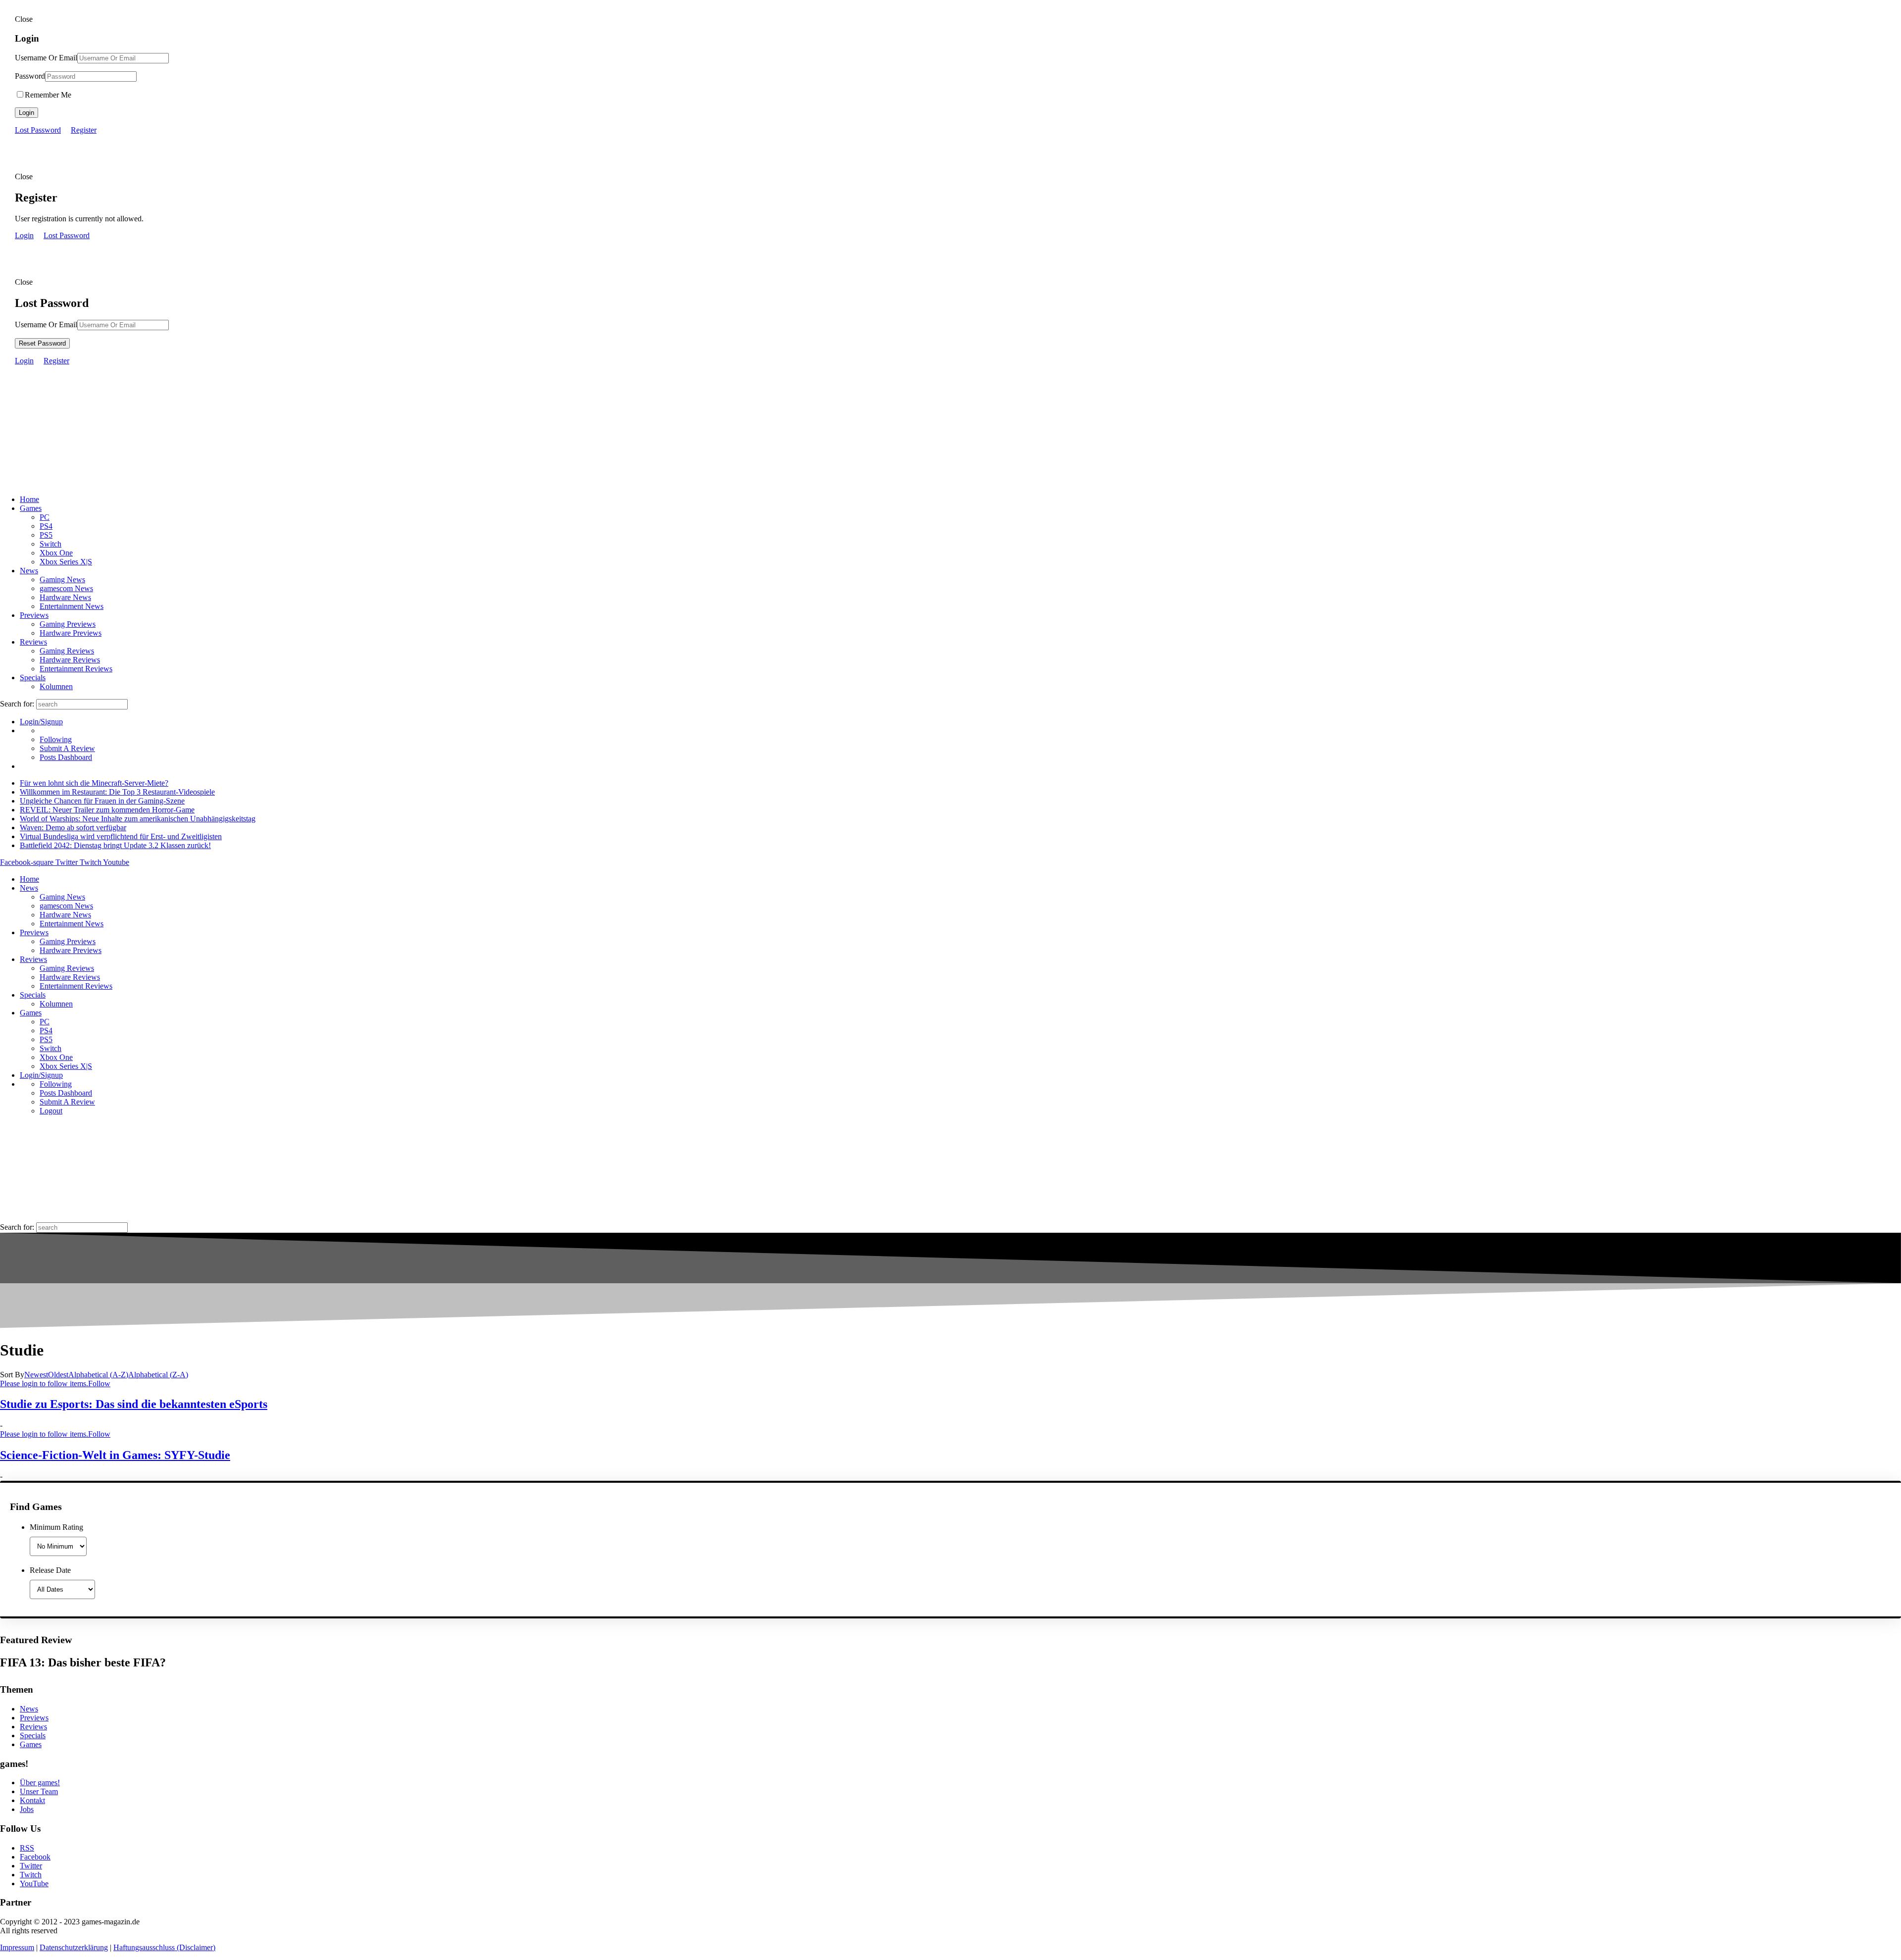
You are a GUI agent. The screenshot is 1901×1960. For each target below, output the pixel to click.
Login (26, 113)
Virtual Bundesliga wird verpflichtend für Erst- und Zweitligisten (121, 836)
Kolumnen (56, 686)
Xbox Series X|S (66, 562)
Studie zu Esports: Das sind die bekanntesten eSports (134, 1404)
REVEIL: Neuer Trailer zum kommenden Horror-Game (107, 810)
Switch (50, 544)
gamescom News (66, 588)
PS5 (46, 535)
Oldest (58, 1375)
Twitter (31, 1866)
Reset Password (42, 343)
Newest (36, 1375)
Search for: (17, 704)
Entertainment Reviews (76, 669)
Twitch (31, 1875)
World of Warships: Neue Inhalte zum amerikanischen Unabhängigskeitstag (138, 819)
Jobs (27, 1809)
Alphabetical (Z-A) (158, 1375)
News (29, 571)
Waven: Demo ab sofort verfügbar (73, 828)
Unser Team (39, 1791)
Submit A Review (67, 748)
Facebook (35, 1857)
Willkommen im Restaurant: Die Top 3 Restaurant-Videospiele (117, 792)
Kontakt (32, 1800)
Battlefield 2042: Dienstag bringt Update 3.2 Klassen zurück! (115, 845)
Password (30, 76)
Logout (51, 1111)
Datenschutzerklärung (74, 1947)
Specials (33, 678)
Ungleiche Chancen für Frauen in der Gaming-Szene (102, 801)
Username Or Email (46, 58)
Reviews (33, 642)
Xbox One (56, 553)
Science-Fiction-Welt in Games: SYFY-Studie (115, 1455)
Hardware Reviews (70, 660)
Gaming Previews (68, 624)
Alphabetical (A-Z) (98, 1375)
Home (29, 499)
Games (31, 508)
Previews (34, 615)
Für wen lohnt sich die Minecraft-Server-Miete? (94, 783)
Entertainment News (72, 606)
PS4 (46, 526)
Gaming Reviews (67, 651)
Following (56, 739)
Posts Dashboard (66, 757)
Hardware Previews (71, 633)
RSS (27, 1848)
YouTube (34, 1884)
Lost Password (38, 130)
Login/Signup (41, 722)
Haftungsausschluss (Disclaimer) (164, 1947)
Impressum (17, 1947)
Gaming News (62, 579)
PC (45, 517)
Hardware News (65, 597)
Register (84, 130)
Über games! (40, 1783)
